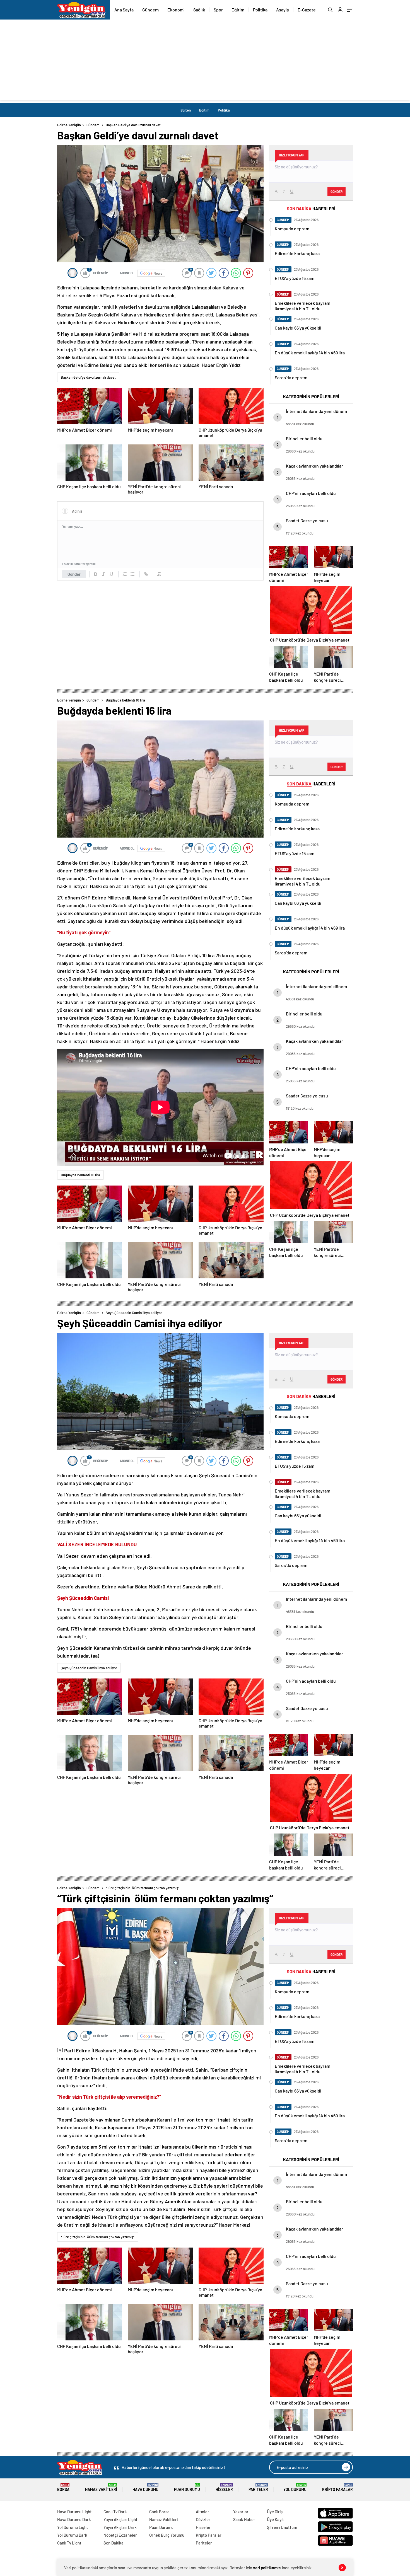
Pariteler (258, 2487)
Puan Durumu (187, 2487)
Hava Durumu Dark (74, 2519)
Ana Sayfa (124, 10)
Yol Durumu (295, 2487)
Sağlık (199, 10)
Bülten (186, 110)
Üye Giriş (275, 2512)
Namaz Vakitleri (101, 2487)
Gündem (150, 10)
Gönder (74, 574)
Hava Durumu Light (74, 2512)
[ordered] (125, 574)
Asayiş (283, 10)
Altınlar (202, 2512)
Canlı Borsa (159, 2512)
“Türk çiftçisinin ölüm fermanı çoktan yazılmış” (98, 2237)
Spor (218, 10)
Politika (260, 10)
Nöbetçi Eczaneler (120, 2535)
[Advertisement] (205, 61)
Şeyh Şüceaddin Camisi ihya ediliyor (89, 1668)
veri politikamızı (267, 2568)
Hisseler (224, 2487)
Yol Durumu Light (73, 2527)
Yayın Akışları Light (120, 2519)
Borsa (63, 2487)
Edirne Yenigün (69, 125)
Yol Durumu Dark (72, 2535)
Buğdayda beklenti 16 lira (80, 1175)
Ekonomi (176, 10)
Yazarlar (241, 2512)
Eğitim (238, 10)
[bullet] (132, 574)
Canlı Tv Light (69, 2543)
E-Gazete (307, 10)
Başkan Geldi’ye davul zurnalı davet (88, 377)
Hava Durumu (145, 2487)
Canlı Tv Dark (115, 2512)
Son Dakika (114, 2543)
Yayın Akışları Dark (120, 2527)
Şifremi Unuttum (282, 2527)
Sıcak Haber (244, 2519)
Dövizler (203, 2519)
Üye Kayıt (275, 2519)
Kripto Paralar (337, 2487)
